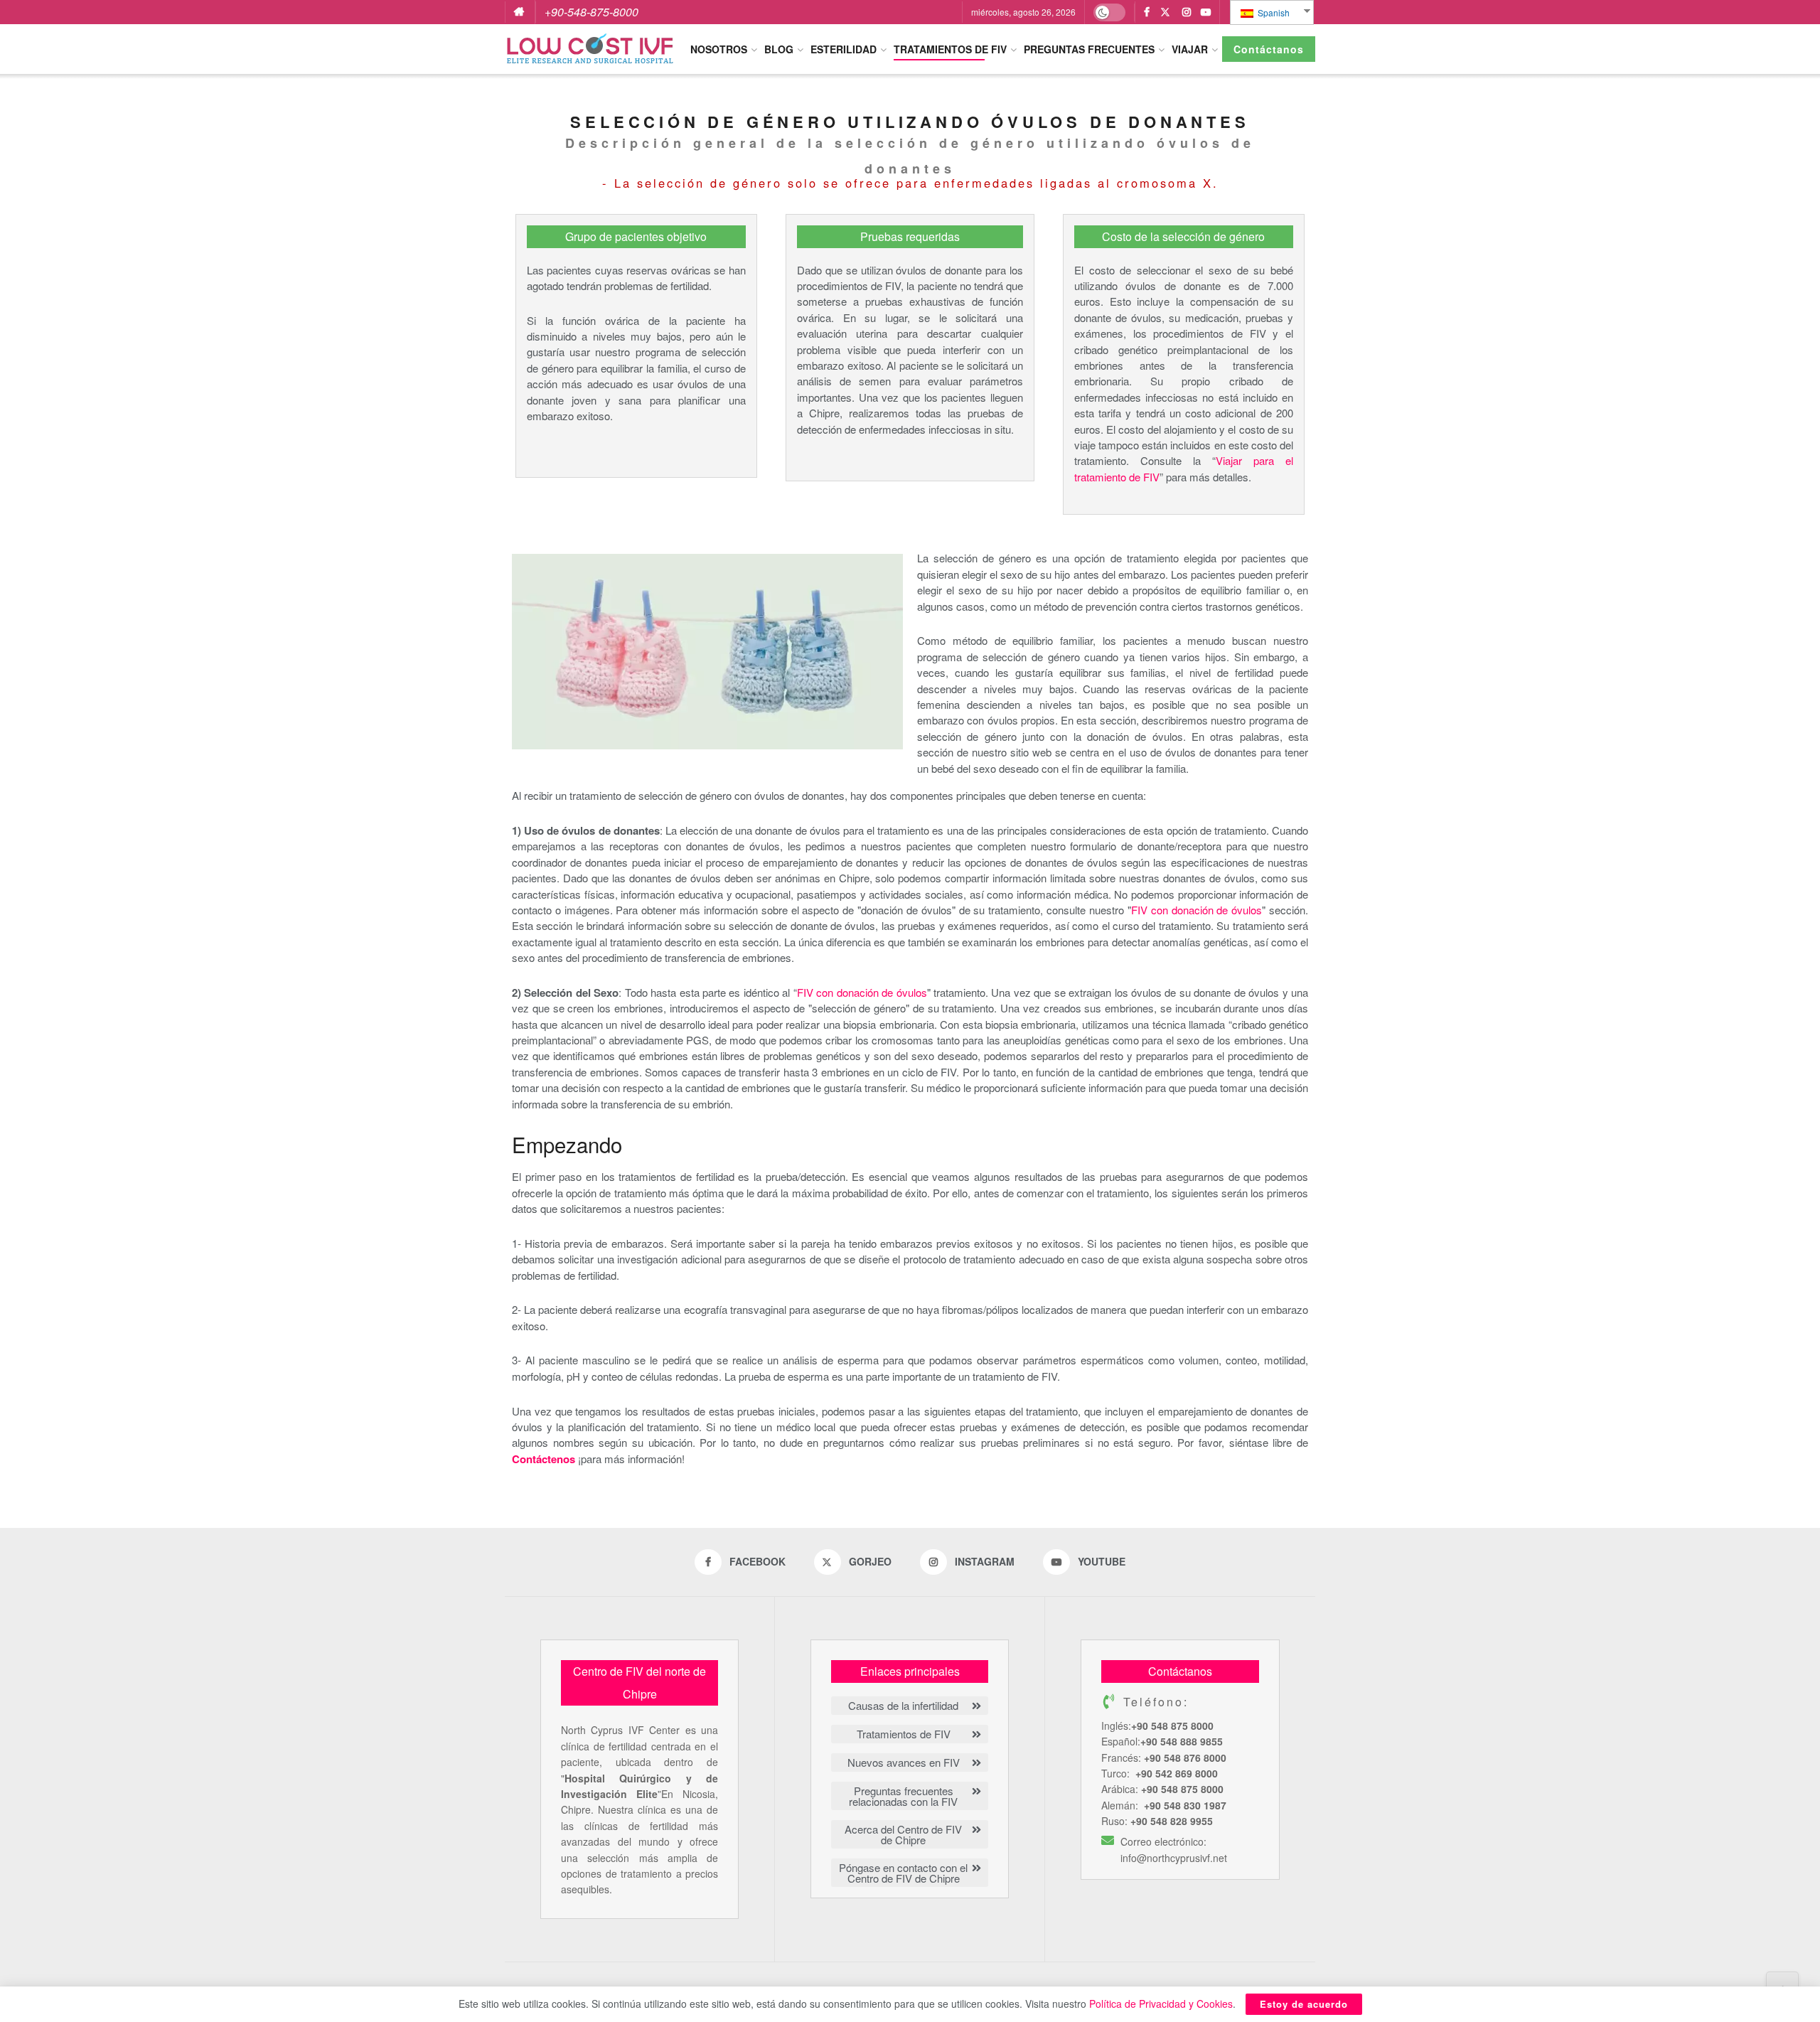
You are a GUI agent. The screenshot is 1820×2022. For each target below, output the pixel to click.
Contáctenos (544, 1459)
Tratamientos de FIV (950, 49)
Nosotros (719, 49)
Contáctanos (1269, 49)
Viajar (1190, 49)
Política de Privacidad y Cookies (1161, 2004)
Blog (779, 49)
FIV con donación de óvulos (1197, 910)
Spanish (1273, 12)
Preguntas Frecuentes (1089, 49)
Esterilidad (844, 49)
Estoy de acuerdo (1304, 2004)
